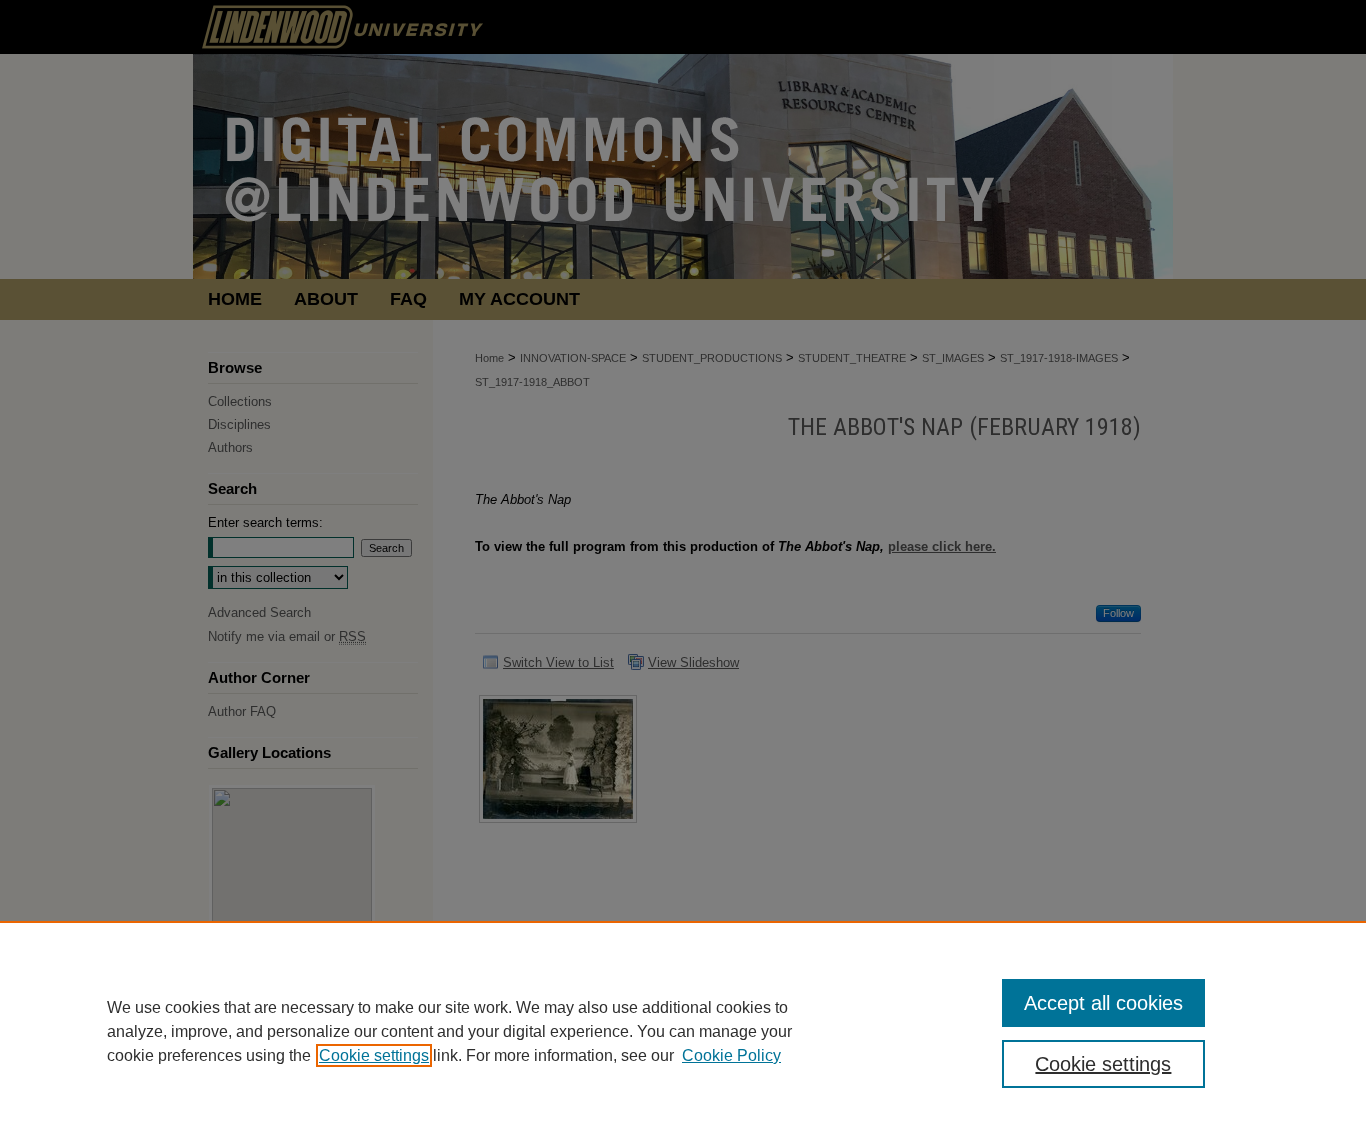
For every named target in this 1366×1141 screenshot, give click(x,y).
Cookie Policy (731, 1055)
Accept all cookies (1103, 1003)
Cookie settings (374, 1055)
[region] (683, 1031)
